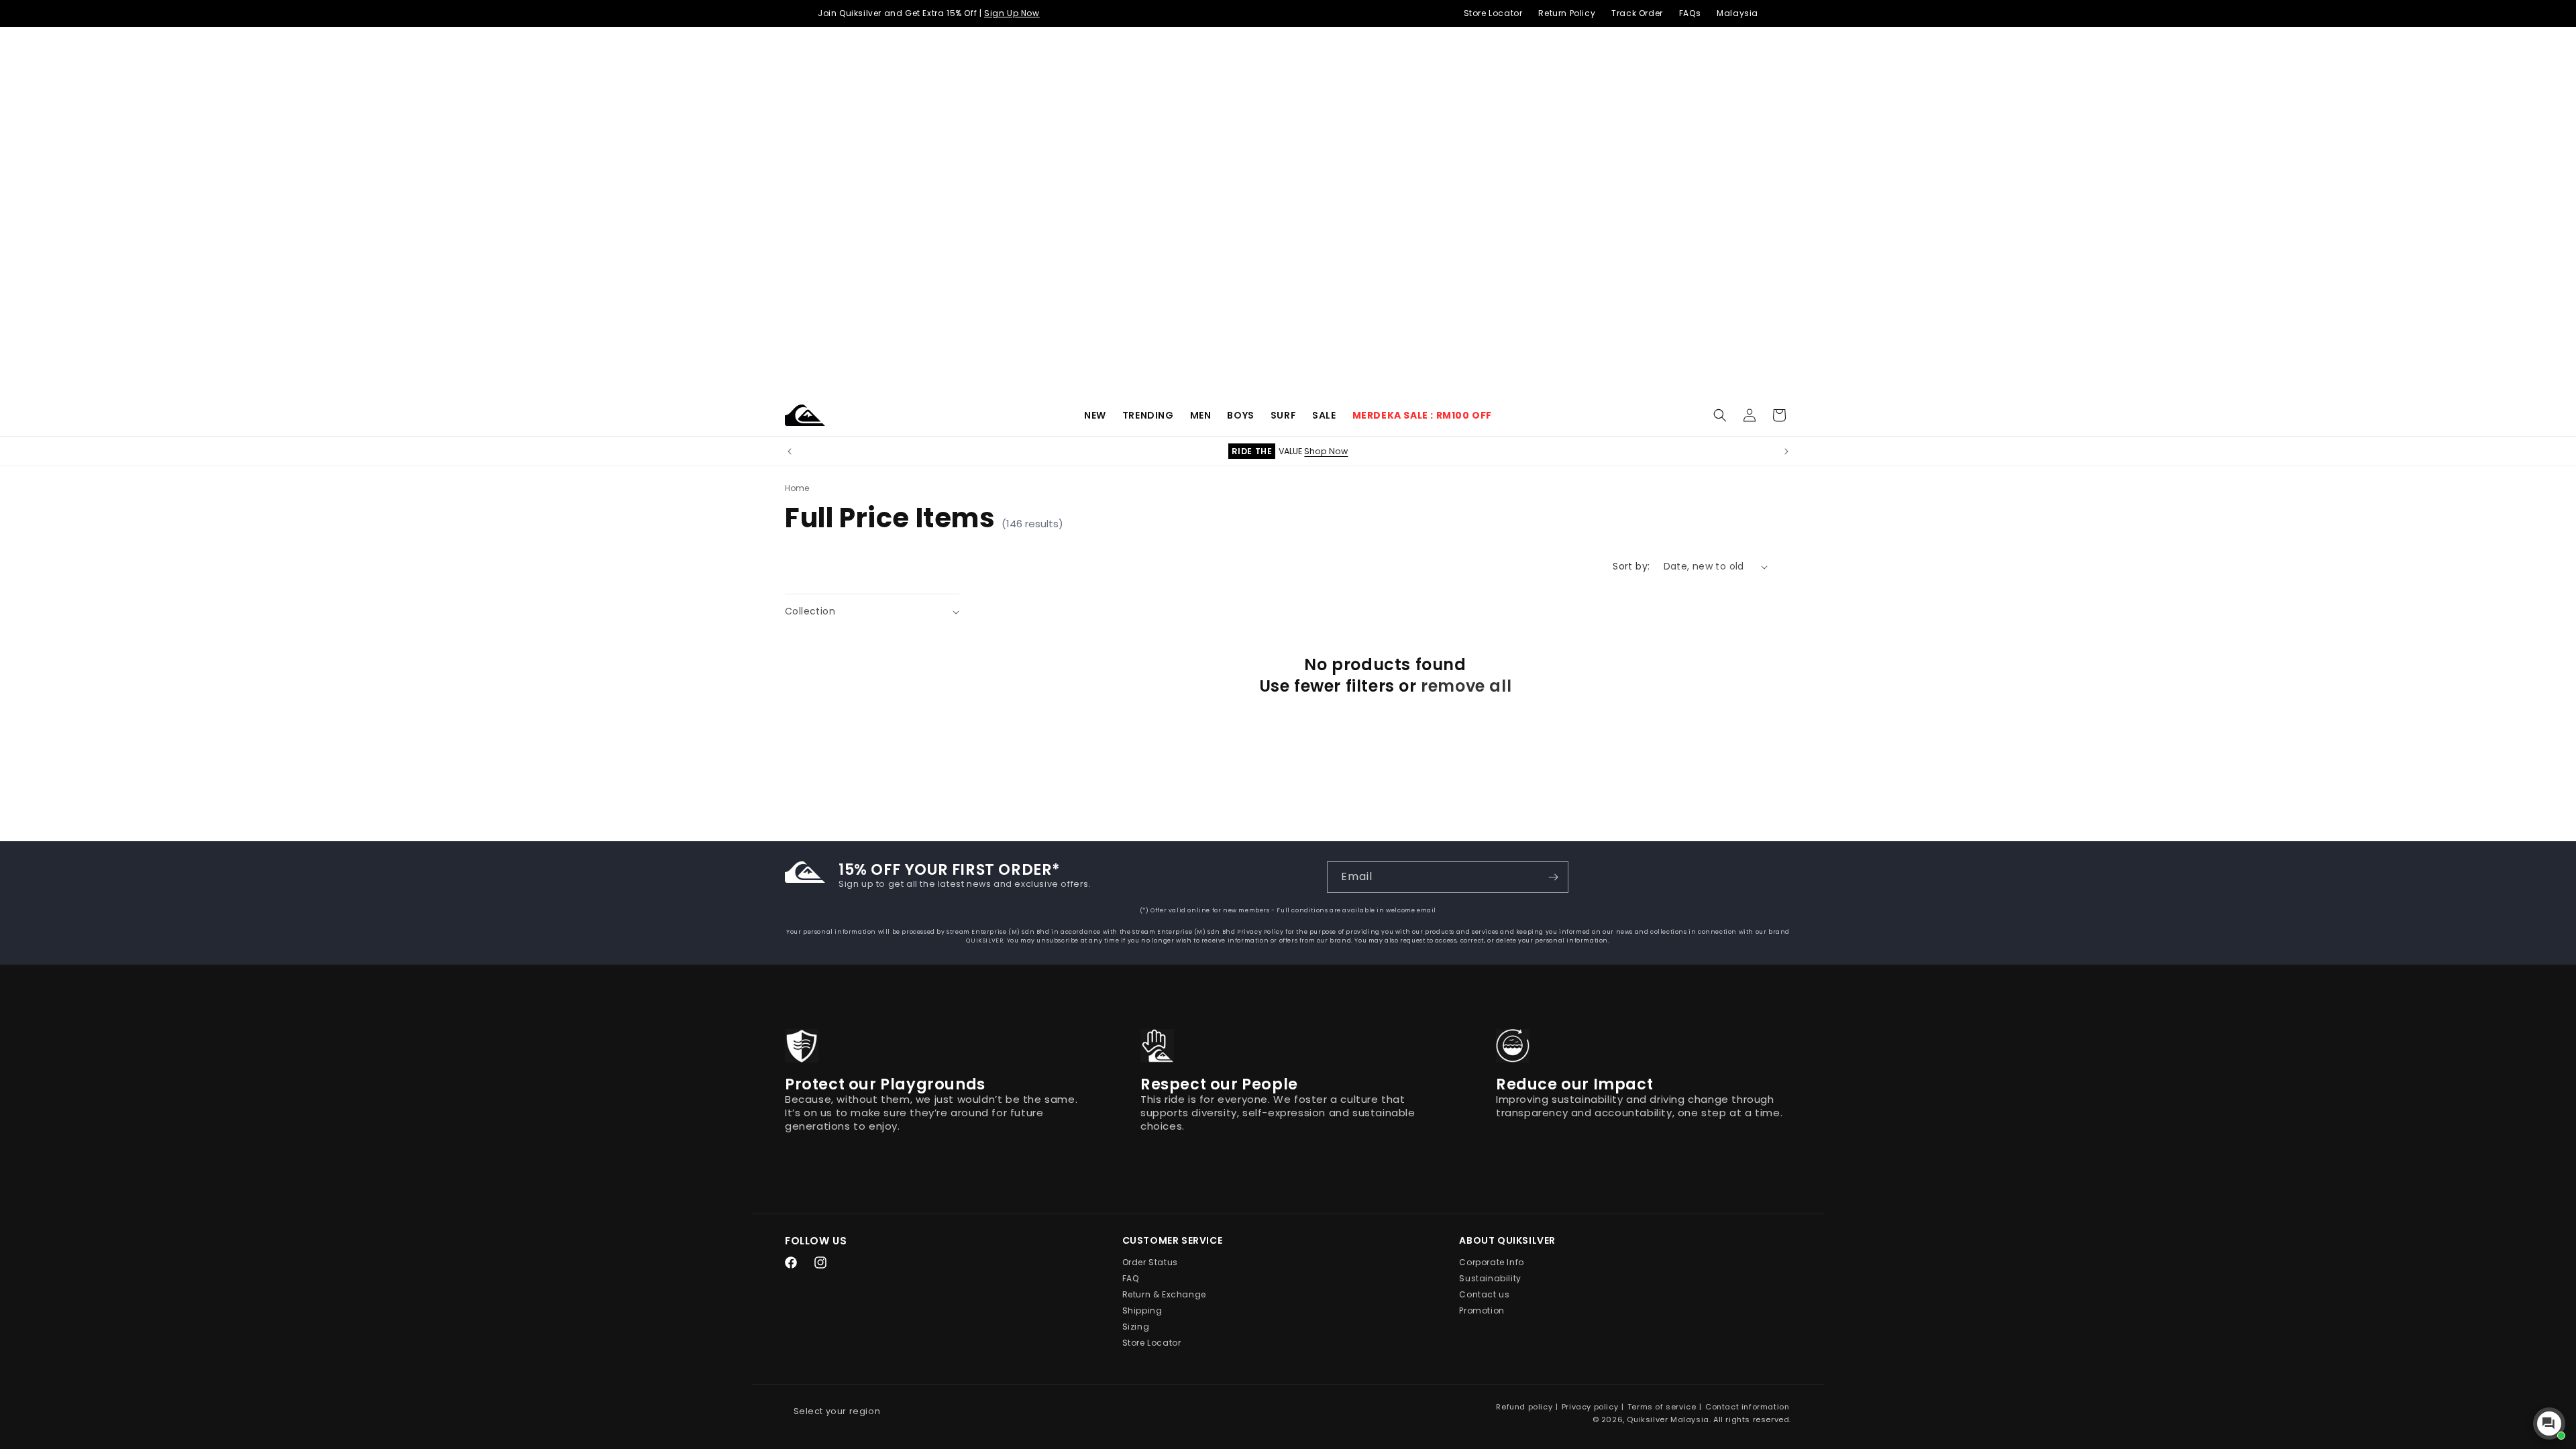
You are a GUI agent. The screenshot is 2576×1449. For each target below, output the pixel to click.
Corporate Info (1491, 1262)
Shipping (1142, 1310)
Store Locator (1493, 13)
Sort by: (1631, 566)
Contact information (1747, 1407)
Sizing (1136, 1327)
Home (797, 488)
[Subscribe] (1553, 877)
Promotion (1482, 1310)
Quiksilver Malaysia (1668, 1419)
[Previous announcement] (790, 451)
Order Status (1150, 1262)
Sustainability (1490, 1278)
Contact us (1484, 1294)
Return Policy (1567, 13)
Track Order (1637, 13)
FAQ (1131, 1278)
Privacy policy (1590, 1407)
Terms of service (1662, 1407)
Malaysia (1737, 13)
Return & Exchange (1164, 1294)
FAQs (1690, 13)
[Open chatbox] (2549, 1424)
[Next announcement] (1786, 451)
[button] (1148, 415)
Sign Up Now (1012, 13)
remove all (1466, 686)
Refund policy (1524, 1407)
